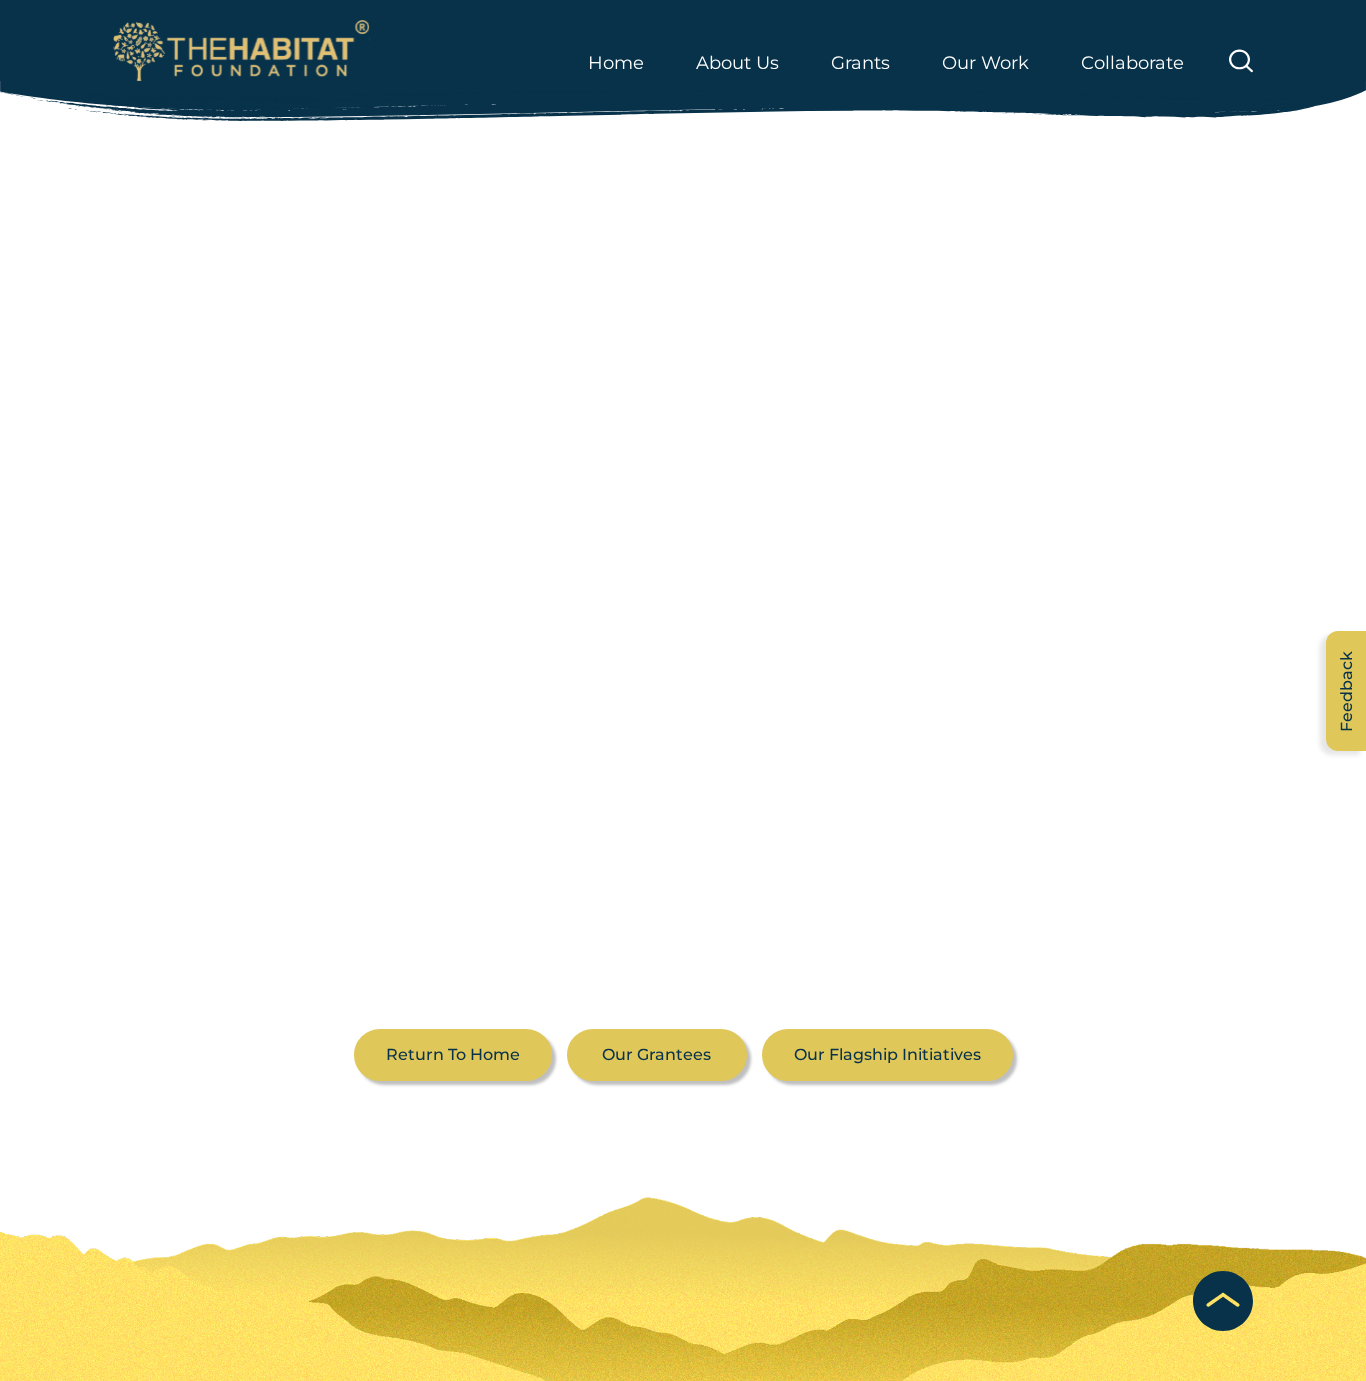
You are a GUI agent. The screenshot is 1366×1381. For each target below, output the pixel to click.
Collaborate (1132, 63)
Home (616, 63)
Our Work (985, 63)
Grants (860, 63)
